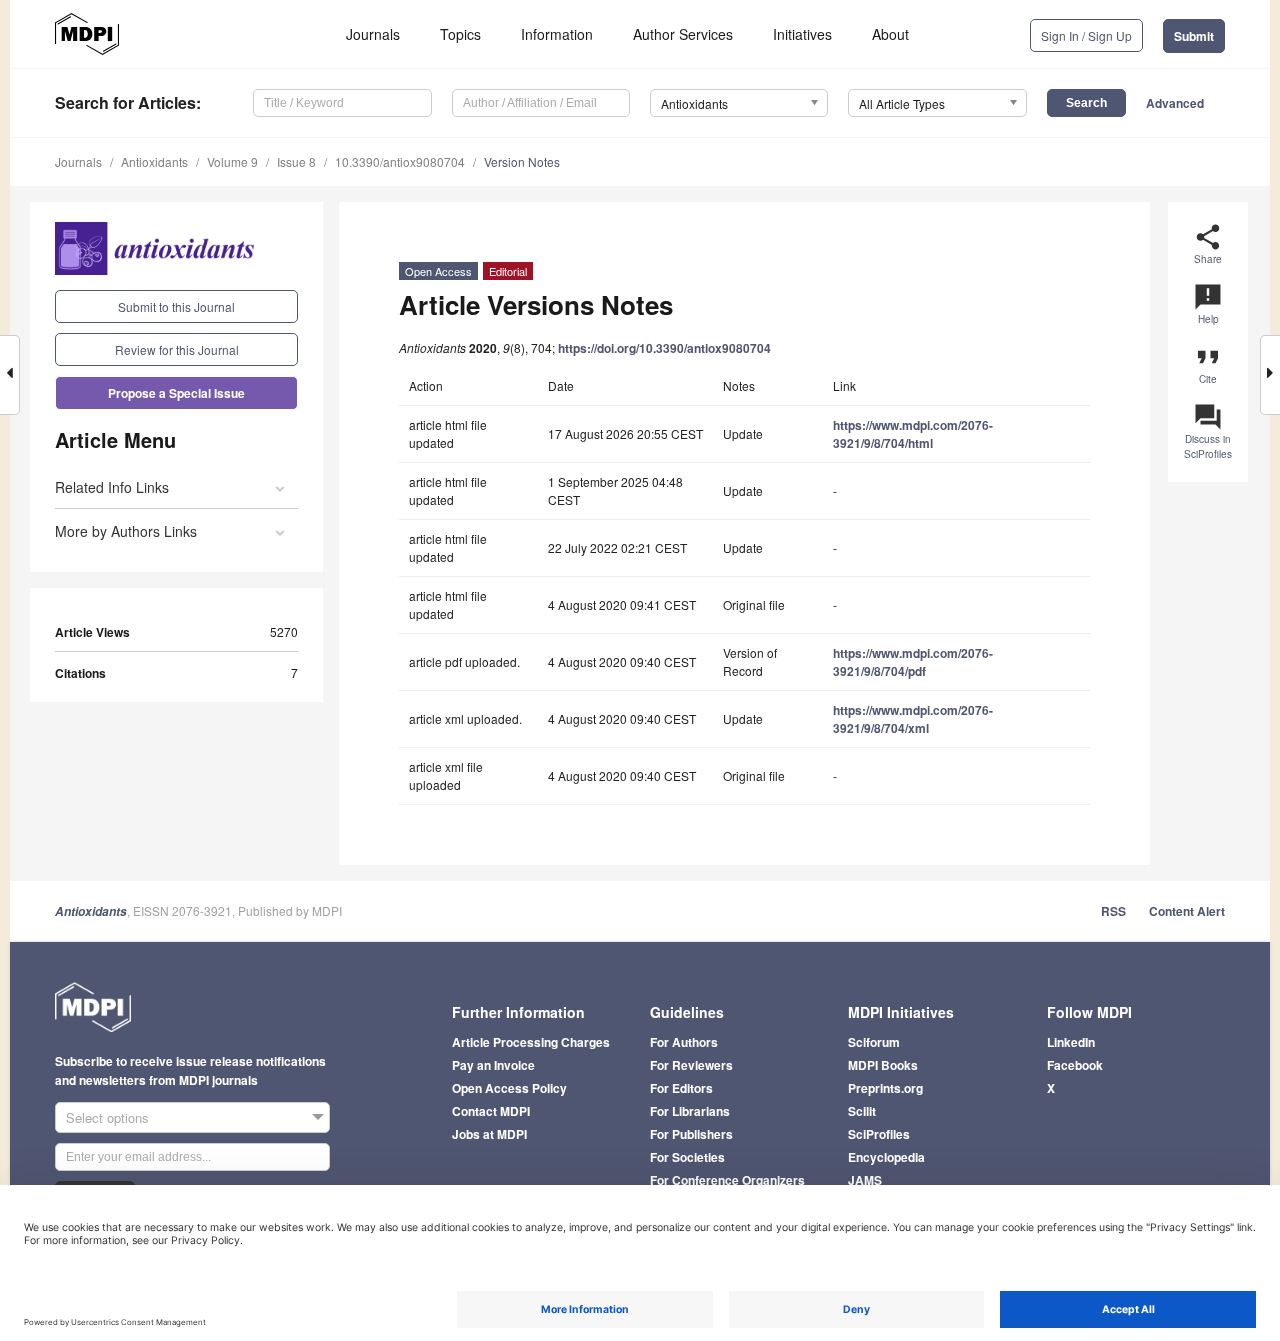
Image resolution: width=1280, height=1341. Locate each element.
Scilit (862, 1111)
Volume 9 (232, 161)
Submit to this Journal (176, 306)
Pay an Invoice (493, 1065)
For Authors (684, 1042)
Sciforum (874, 1042)
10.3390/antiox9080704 (400, 161)
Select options (107, 1117)
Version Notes (522, 161)
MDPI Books (883, 1065)
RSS (1113, 911)
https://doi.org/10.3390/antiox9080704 (664, 348)
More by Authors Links (126, 531)
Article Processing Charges (531, 1042)
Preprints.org (885, 1088)
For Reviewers (691, 1065)
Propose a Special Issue (176, 393)
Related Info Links (112, 487)
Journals (373, 34)
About (890, 34)
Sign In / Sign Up (1086, 35)
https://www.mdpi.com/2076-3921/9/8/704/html (913, 434)
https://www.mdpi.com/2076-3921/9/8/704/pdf (913, 662)
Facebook (1075, 1065)
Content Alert (1187, 911)
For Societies (687, 1157)
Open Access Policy (509, 1088)
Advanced (1175, 103)
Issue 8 (296, 161)
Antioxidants (154, 161)
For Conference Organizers (727, 1180)
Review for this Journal (177, 349)
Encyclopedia (886, 1157)
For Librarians (690, 1111)
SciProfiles (879, 1134)
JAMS (865, 1180)
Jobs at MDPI (489, 1134)
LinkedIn (1071, 1042)
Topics (460, 34)
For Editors (681, 1088)
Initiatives (802, 34)
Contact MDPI (491, 1111)
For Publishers (691, 1134)
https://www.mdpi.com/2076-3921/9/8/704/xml (913, 719)
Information (557, 34)
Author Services (683, 34)
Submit (1194, 36)
